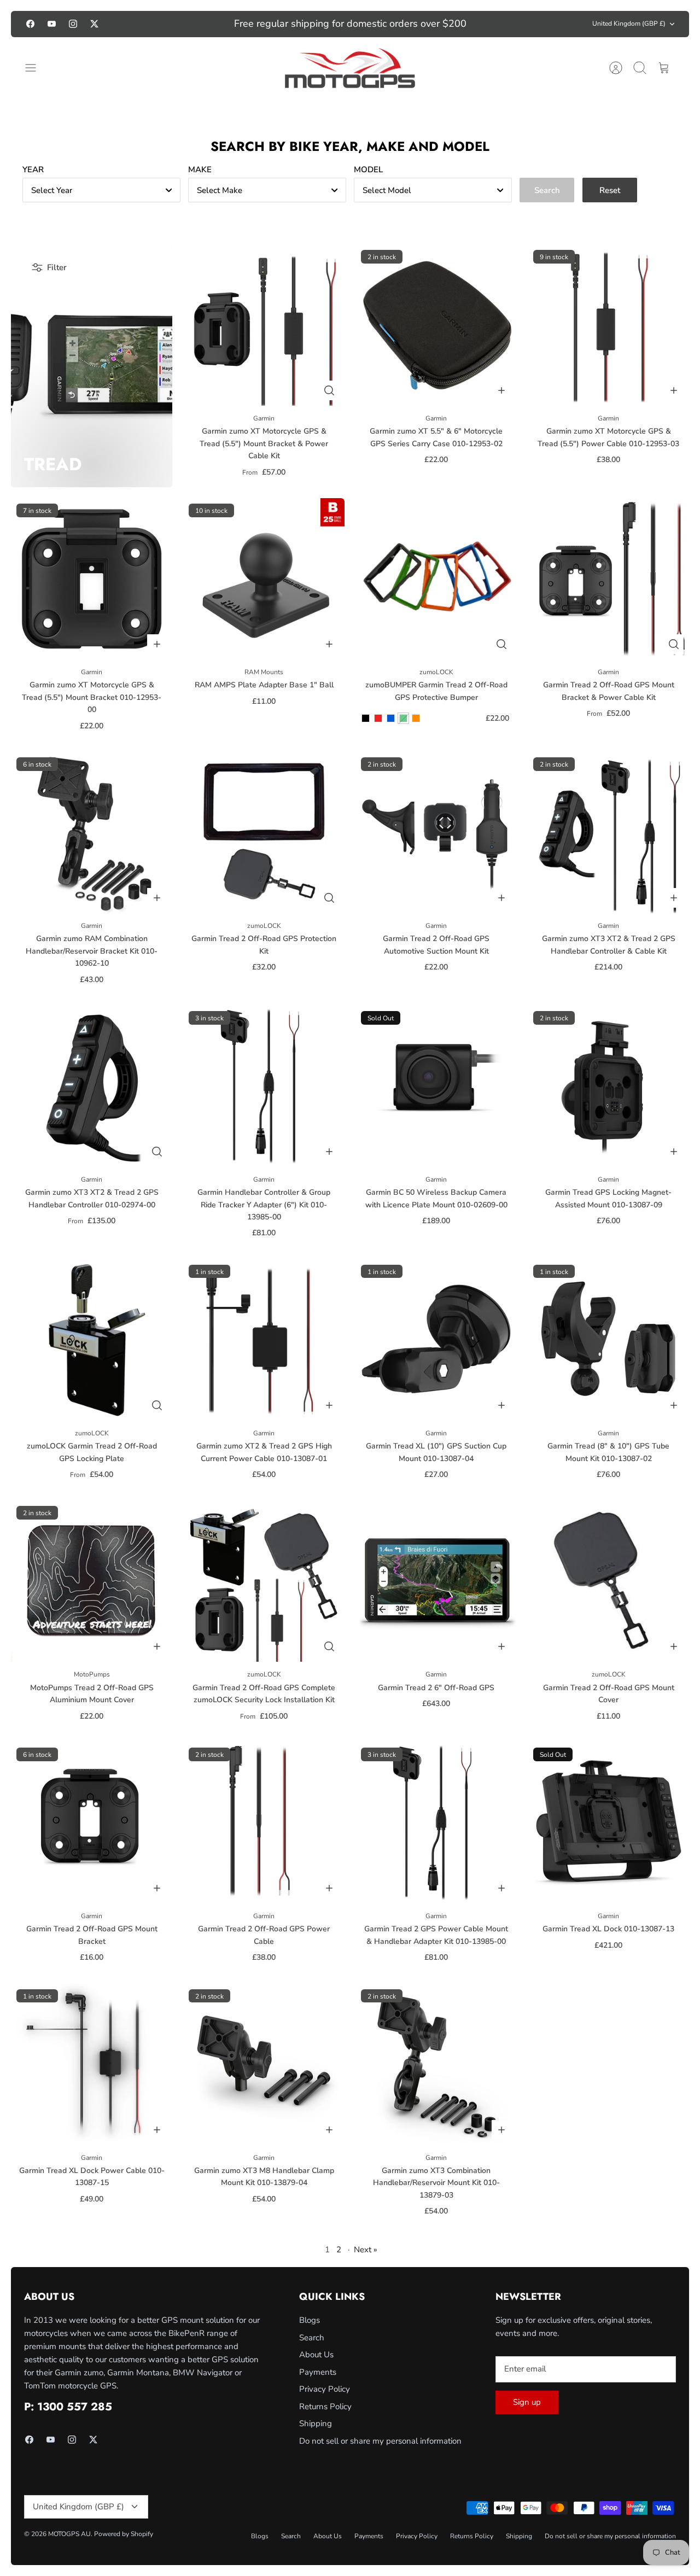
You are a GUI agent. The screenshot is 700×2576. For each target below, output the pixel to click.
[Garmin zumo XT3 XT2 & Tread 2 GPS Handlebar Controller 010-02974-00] (92, 1086)
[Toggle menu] (36, 68)
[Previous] (195, 24)
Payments (318, 2372)
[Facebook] (30, 24)
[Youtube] (52, 24)
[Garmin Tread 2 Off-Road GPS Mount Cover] (608, 1581)
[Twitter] (94, 24)
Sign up (527, 2402)
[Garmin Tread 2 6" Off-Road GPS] (436, 1581)
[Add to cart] (501, 390)
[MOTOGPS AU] (350, 68)
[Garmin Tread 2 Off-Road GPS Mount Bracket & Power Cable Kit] (608, 579)
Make (200, 170)
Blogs (310, 2320)
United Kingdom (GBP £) (629, 24)
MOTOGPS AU (69, 2534)
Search (312, 2338)
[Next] (505, 24)
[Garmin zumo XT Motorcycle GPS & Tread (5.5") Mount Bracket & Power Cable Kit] (264, 325)
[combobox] (101, 190)
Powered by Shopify (124, 2534)
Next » (366, 2250)
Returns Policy (325, 2406)
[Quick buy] (329, 390)
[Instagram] (73, 24)
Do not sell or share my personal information (380, 2441)
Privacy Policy (325, 2389)
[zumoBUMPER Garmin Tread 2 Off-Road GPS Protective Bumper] (436, 579)
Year (33, 170)
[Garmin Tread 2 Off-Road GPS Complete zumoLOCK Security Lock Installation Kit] (264, 1581)
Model (368, 170)
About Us (316, 2355)
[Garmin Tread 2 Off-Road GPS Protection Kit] (264, 833)
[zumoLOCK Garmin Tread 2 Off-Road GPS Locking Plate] (92, 1340)
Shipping (316, 2423)
